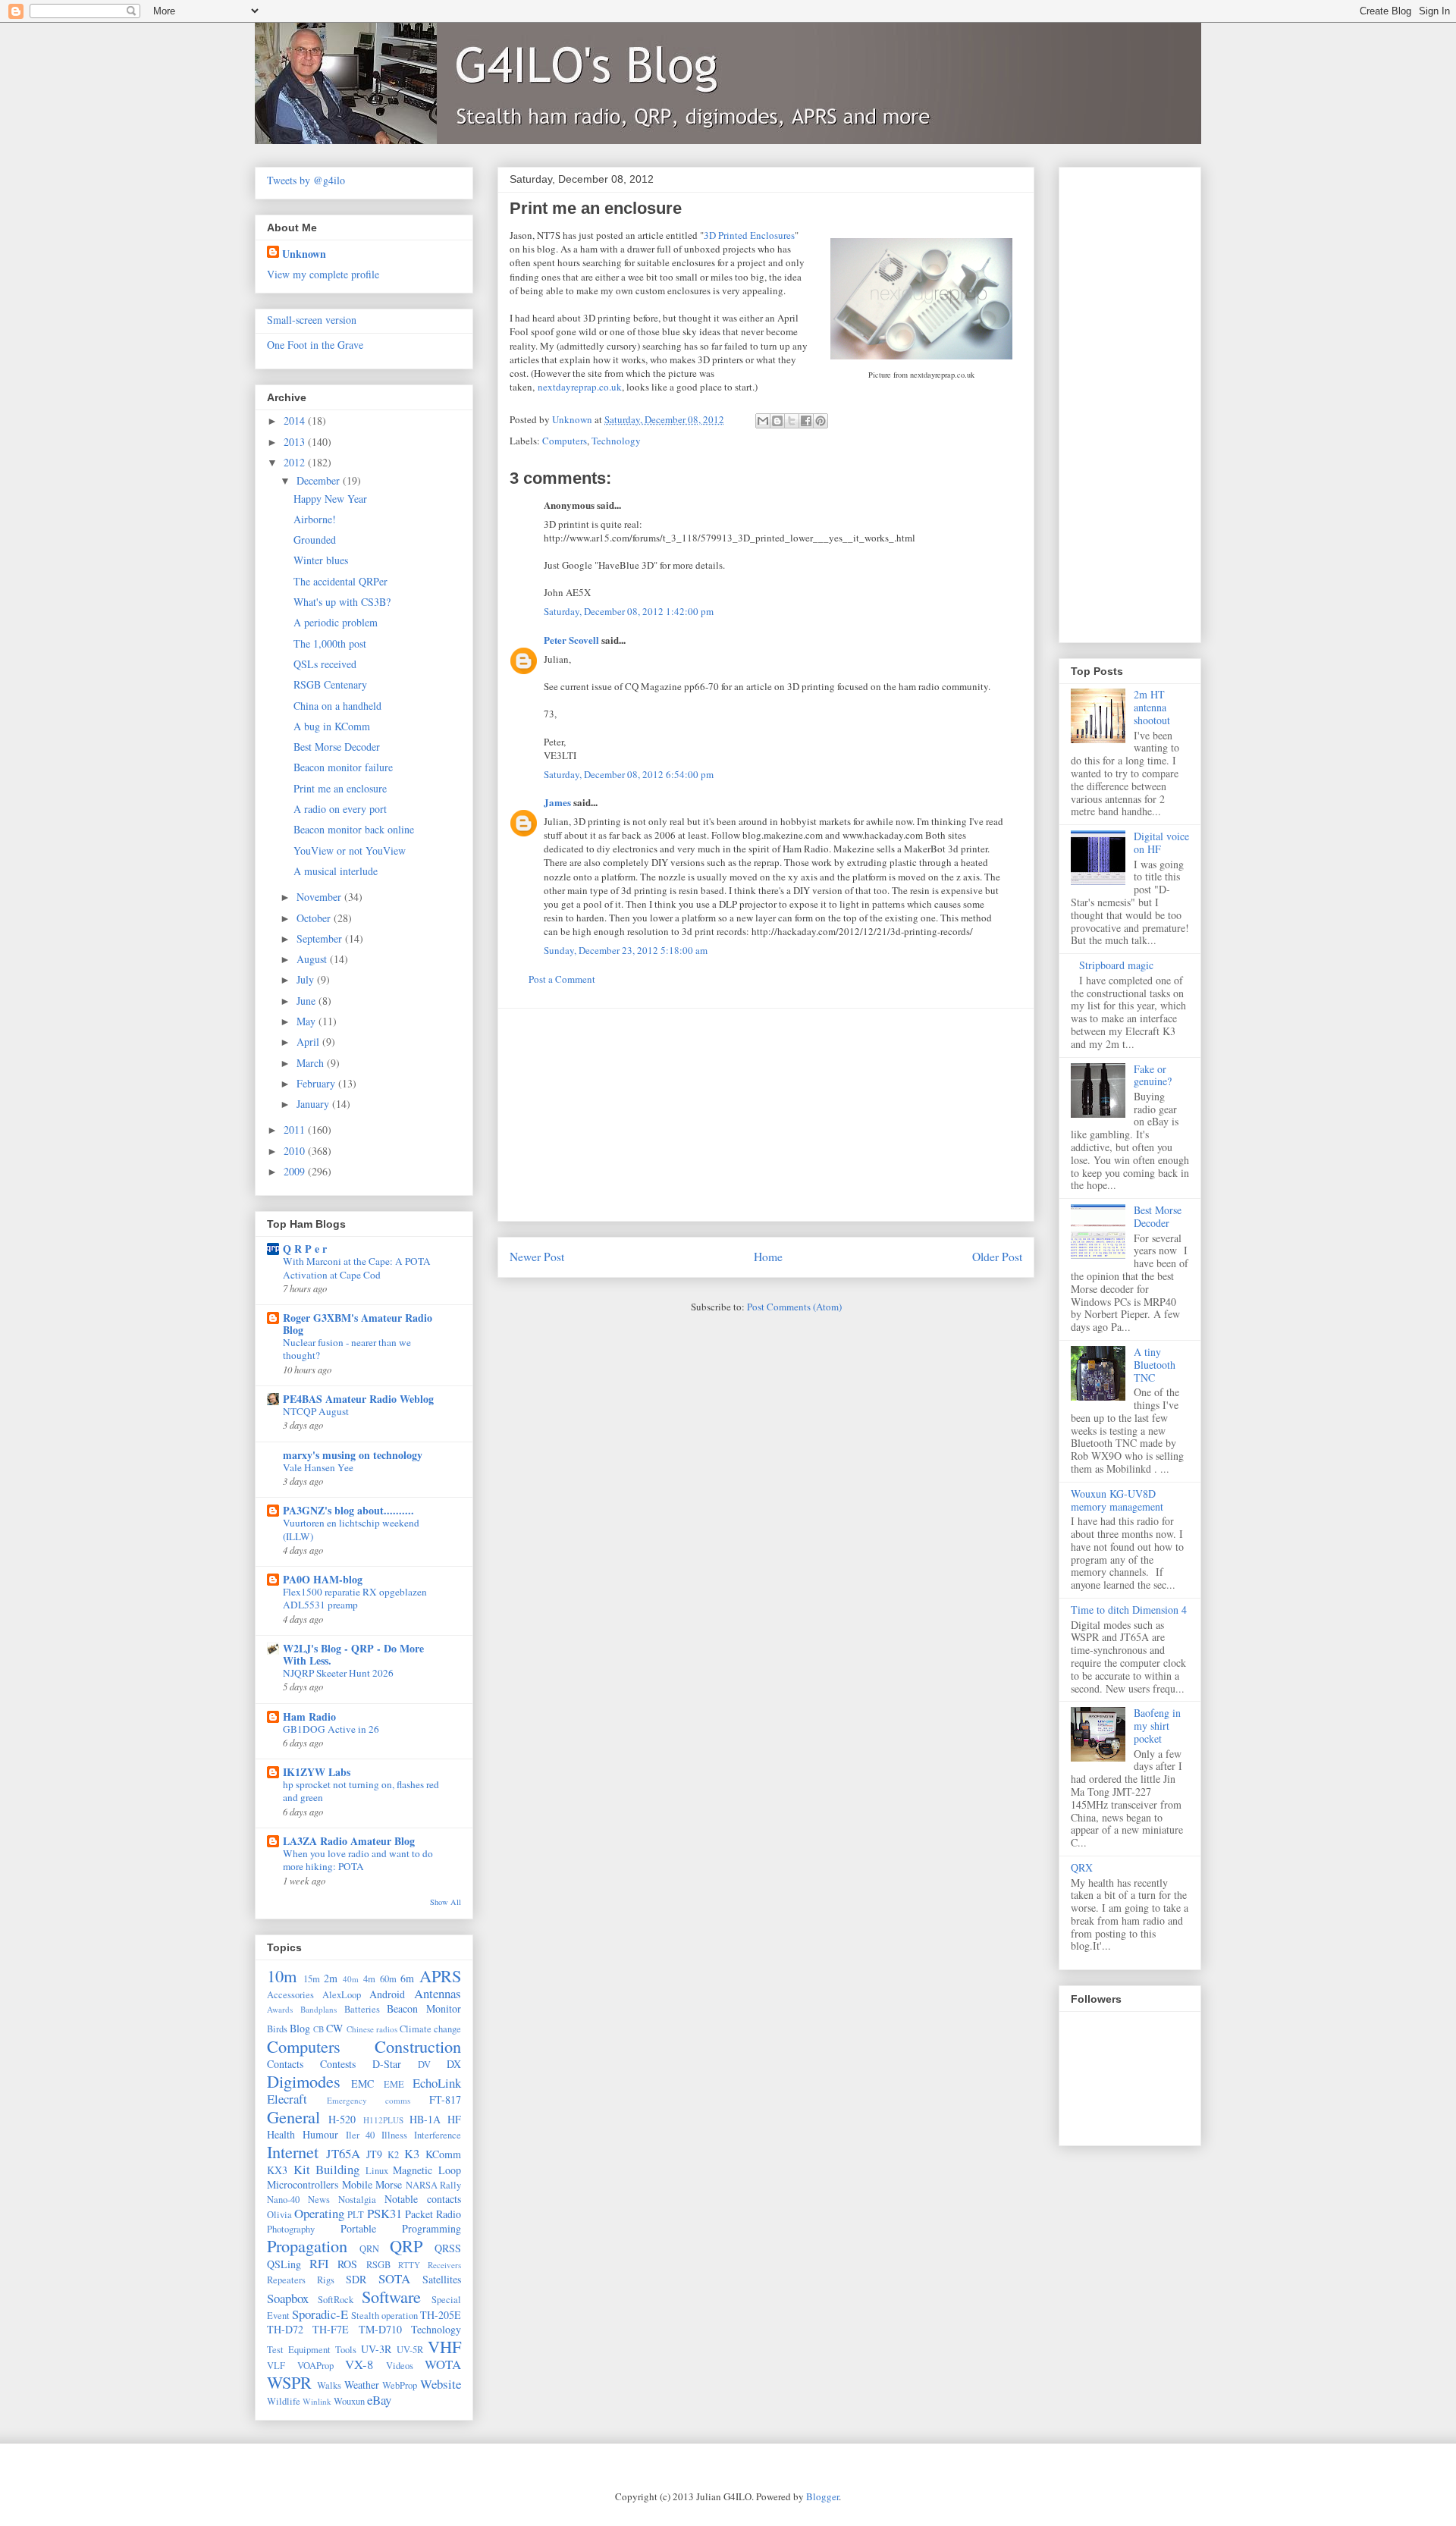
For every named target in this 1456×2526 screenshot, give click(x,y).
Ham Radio (309, 1716)
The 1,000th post (330, 643)
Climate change (430, 2029)
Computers (565, 441)
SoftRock (336, 2300)
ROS (347, 2264)
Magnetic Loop (427, 2170)
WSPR (289, 2382)
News (319, 2200)
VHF (444, 2346)
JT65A (343, 2153)
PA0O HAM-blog (323, 1579)
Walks (329, 2385)
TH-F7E (331, 2329)
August (313, 959)
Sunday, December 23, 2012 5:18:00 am (626, 950)
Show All (446, 1902)
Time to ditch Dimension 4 (1129, 1610)
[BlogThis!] (777, 421)
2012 (296, 462)
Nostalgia (357, 2200)
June (308, 1001)
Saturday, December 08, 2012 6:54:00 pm (629, 774)
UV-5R (410, 2350)
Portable (358, 2228)
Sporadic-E (320, 2314)
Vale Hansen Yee (318, 1467)
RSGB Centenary (330, 684)
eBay (379, 2400)
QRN (369, 2249)
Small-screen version (312, 320)
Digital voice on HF (1161, 843)
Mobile (357, 2184)
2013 (296, 442)
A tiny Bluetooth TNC (1155, 1365)
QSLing (284, 2264)
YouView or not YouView (350, 850)
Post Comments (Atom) (794, 1307)
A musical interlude (336, 871)
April (309, 1042)
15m (312, 1979)
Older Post (997, 1257)
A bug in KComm (332, 726)
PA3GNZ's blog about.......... (348, 1510)
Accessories (290, 1995)
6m (407, 1978)
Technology (616, 441)
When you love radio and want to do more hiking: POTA (358, 1860)
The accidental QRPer (340, 581)
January (314, 1104)
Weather (362, 2385)
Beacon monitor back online (354, 829)
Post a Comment (562, 979)
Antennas (438, 1993)
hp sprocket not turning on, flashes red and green (361, 1791)
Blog (300, 2028)
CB (318, 2029)
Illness (394, 2135)
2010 (296, 1151)
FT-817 (445, 2099)
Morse (389, 2184)
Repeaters (286, 2280)
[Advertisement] (766, 1115)
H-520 (342, 2119)
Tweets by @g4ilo (306, 180)
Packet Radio (433, 2214)
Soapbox (288, 2298)
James (557, 802)
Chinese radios (372, 2029)
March (312, 1063)
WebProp (400, 2385)
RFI (319, 2263)
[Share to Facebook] (806, 421)
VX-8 (359, 2364)
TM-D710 (380, 2329)
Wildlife (284, 2401)
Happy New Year (330, 499)
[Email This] (763, 421)
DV (424, 2065)
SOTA (394, 2278)
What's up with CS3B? (342, 602)
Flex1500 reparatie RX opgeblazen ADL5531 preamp (355, 1598)
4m (369, 1979)
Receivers (444, 2265)
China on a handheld (337, 706)
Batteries (362, 2009)
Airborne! (315, 519)
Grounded (315, 540)
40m (351, 1979)
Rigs (326, 2280)
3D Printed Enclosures (749, 235)
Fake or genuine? (1153, 1075)
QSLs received (325, 664)
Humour (320, 2134)
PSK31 (384, 2213)
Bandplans (318, 2009)
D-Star (387, 2064)
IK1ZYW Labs (317, 1772)
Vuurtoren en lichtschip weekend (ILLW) (351, 1529)
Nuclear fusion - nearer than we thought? (347, 1349)
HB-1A (425, 2119)
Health (281, 2134)
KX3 (277, 2170)
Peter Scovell (571, 640)
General (293, 2117)
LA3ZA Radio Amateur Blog (349, 1841)
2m (331, 1978)
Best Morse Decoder (337, 747)
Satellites (442, 2279)
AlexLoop (342, 1995)
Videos (400, 2366)
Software (391, 2296)
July (307, 979)
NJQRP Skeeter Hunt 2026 (338, 1673)
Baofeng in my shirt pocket (1157, 1726)
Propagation (307, 2245)
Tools (346, 2350)
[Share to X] (792, 421)
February (317, 1083)
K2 (393, 2155)
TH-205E (441, 2315)
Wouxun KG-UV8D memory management (1117, 1500)
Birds (277, 2029)
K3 (412, 2153)
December (320, 480)
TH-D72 (285, 2329)
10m (282, 1975)
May (308, 1021)
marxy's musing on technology (353, 1455)
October (315, 918)
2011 (296, 1130)
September (321, 938)
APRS (440, 1975)
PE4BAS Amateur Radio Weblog (358, 1399)
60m (388, 1979)
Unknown (304, 254)
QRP (406, 2245)
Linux (377, 2171)
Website (441, 2384)
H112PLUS (383, 2120)
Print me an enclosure (340, 788)
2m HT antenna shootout (1152, 707)
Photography (291, 2229)
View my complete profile (323, 274)
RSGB (378, 2265)
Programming (431, 2228)
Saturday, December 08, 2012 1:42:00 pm (629, 611)
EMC (362, 2084)
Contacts (285, 2064)
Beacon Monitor (424, 2008)
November (320, 897)
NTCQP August (316, 1411)
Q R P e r (305, 1249)
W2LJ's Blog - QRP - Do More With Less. (353, 1654)
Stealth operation (384, 2316)
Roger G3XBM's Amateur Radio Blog (358, 1324)
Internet (293, 2151)
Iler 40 (361, 2135)
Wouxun (349, 2401)
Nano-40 (283, 2200)
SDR (356, 2279)
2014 (296, 420)
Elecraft (287, 2099)
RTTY (409, 2265)
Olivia (279, 2215)
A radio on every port (340, 809)
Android (387, 1994)
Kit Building (327, 2169)
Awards (280, 2009)
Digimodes (304, 2081)
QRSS (448, 2248)
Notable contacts (423, 2199)
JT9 (374, 2154)
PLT (356, 2215)
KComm (443, 2154)
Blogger (822, 2496)
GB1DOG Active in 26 (331, 1729)
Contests (338, 2064)
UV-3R (376, 2349)
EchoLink (437, 2083)
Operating (319, 2213)
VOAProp (315, 2366)
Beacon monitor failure (343, 767)
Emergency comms (369, 2100)
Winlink (317, 2401)
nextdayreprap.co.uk (580, 387)
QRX (1082, 1867)
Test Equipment (299, 2350)
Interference (438, 2135)
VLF (276, 2366)
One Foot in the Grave (315, 345)
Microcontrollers (303, 2184)
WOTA (443, 2364)
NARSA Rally (434, 2185)
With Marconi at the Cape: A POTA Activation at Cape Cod (357, 1268)
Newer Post (537, 1257)
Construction (418, 2046)
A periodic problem (336, 622)
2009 (296, 1171)
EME (394, 2084)
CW (334, 2028)
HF (454, 2119)
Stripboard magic (1116, 965)
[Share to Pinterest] (821, 421)
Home (768, 1257)
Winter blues (321, 560)
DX (454, 2064)
